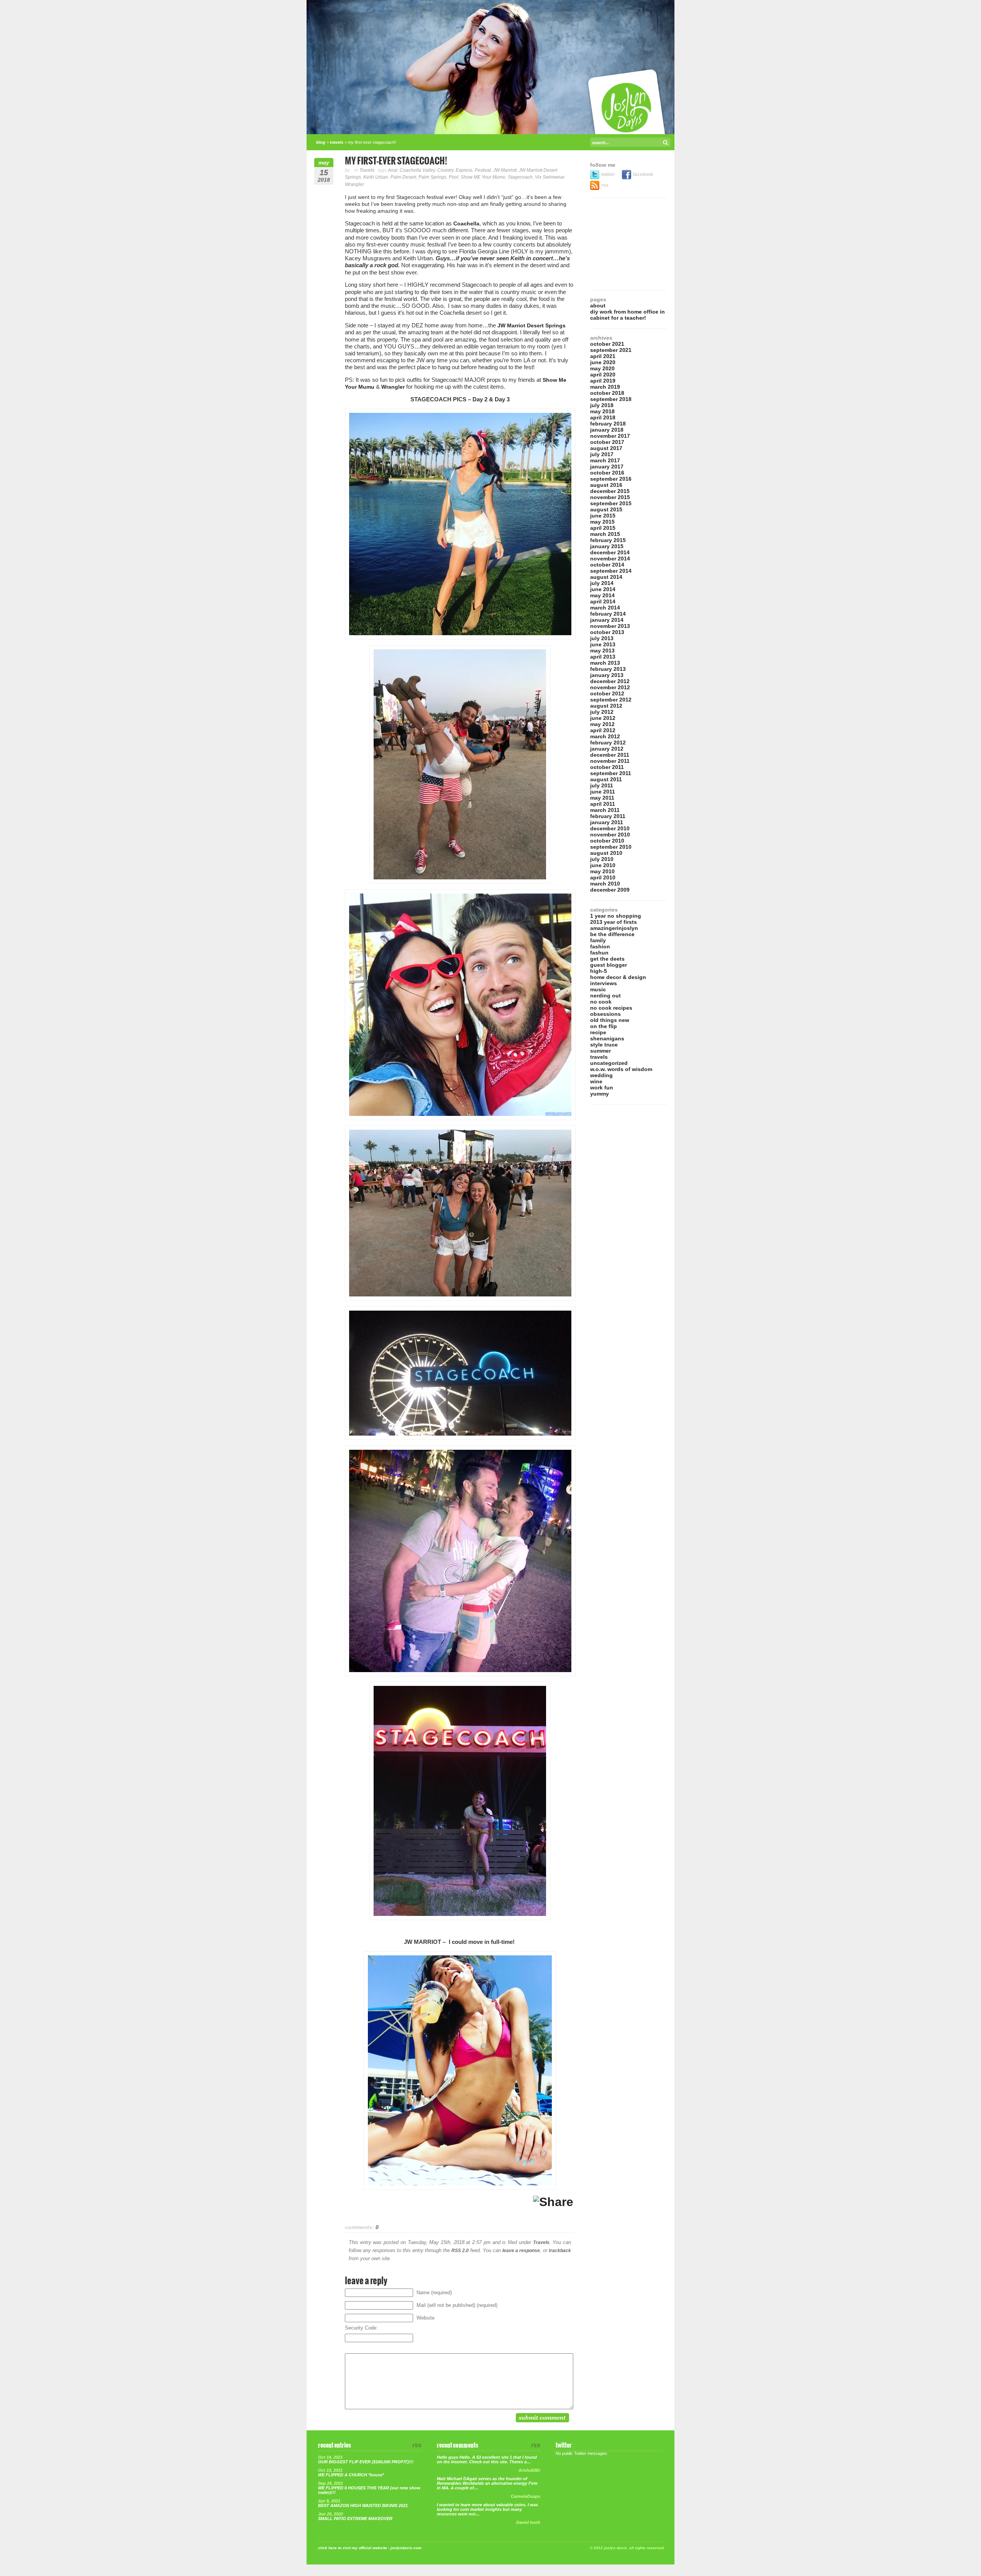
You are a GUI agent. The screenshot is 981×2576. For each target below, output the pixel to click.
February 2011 (608, 816)
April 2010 (603, 877)
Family (598, 940)
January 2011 (607, 822)
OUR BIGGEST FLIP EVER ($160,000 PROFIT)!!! (366, 2462)
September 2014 (611, 571)
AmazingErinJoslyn (614, 928)
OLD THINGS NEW (610, 1020)
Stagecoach (520, 177)
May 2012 (602, 724)
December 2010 (610, 828)
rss (605, 185)
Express (464, 170)
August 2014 (606, 577)
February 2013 (608, 669)
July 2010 (602, 859)
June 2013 (603, 644)
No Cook (601, 1002)
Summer (600, 1051)
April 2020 (603, 375)
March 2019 (605, 387)
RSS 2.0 (460, 2251)
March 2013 (605, 663)
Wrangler (354, 184)
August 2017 (606, 448)
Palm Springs (432, 177)
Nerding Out (605, 996)
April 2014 (603, 601)
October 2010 (607, 841)
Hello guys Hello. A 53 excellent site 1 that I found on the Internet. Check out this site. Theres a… (487, 2459)
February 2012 (608, 743)
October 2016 (607, 473)
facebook (643, 174)
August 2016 (606, 485)
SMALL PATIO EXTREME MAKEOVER (355, 2518)
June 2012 (603, 718)
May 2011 (602, 798)
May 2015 (602, 522)
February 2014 (608, 614)
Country (445, 170)
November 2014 (610, 559)
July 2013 (602, 638)
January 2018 (607, 430)
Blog (321, 142)
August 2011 (606, 779)
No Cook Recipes (611, 1008)
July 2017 (602, 454)
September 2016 (611, 479)
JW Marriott (505, 170)
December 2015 (610, 491)
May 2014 (602, 595)
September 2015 (611, 503)
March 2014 (605, 608)
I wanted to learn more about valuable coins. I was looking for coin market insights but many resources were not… (487, 2509)
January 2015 (607, 546)
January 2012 (607, 749)
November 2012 (610, 687)
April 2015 (603, 528)
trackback (560, 2251)
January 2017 (607, 467)
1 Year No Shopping (616, 916)
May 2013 (602, 651)
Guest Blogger (609, 965)
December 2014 (610, 552)
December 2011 (610, 755)
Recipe (598, 1032)
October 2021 (607, 344)
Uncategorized (609, 1063)
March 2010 (605, 884)
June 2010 (603, 865)
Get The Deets (607, 959)
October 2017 (607, 442)
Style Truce (604, 1045)
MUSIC (598, 989)
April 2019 (603, 381)
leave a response (521, 2251)
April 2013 (603, 657)
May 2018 (602, 411)
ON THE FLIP (604, 1026)
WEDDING (601, 1075)
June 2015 (603, 516)
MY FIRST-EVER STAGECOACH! (396, 161)
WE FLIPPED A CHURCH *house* (351, 2475)
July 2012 (602, 712)
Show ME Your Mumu (483, 177)
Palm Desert (403, 177)
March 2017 (605, 460)
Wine (596, 1081)
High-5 (599, 971)
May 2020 (602, 368)
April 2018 (603, 417)
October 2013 (607, 632)
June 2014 (603, 589)
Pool (454, 177)
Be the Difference (612, 934)
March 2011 (605, 810)
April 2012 (603, 730)
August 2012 (606, 706)
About (598, 306)
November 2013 (610, 626)
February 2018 (608, 424)
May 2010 (602, 871)
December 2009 (610, 890)
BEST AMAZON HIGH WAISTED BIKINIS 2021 (363, 2505)
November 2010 (610, 835)
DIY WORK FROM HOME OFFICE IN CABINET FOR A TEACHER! (627, 315)
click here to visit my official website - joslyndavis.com (370, 2548)
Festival (483, 170)
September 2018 (611, 399)
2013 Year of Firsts (614, 922)
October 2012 (607, 693)
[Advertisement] (628, 244)
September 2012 (611, 700)
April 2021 (603, 356)
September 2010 (611, 847)
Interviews (604, 983)
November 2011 (610, 761)
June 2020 (603, 362)
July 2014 (602, 583)
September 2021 (611, 350)
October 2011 (607, 767)
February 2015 (608, 540)
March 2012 (605, 736)
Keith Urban (376, 177)
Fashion (600, 946)
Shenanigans (607, 1038)
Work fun (602, 1088)
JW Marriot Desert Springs (532, 325)
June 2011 (603, 792)
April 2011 (603, 804)
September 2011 (611, 773)
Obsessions (605, 1014)
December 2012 (610, 681)
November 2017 (610, 436)
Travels (337, 142)
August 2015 (606, 509)
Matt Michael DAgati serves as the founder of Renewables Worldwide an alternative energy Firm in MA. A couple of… (487, 2483)
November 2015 (610, 497)
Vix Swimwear (550, 177)
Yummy (600, 1094)
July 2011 (602, 785)
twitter (609, 174)
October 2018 (607, 393)
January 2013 (607, 675)
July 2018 (602, 405)
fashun (599, 953)
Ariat (393, 170)
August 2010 (606, 853)
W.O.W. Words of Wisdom (621, 1069)
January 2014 (607, 620)
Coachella (466, 223)
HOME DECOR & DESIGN (618, 977)
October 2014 (607, 565)
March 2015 (605, 534)
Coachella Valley (417, 170)
